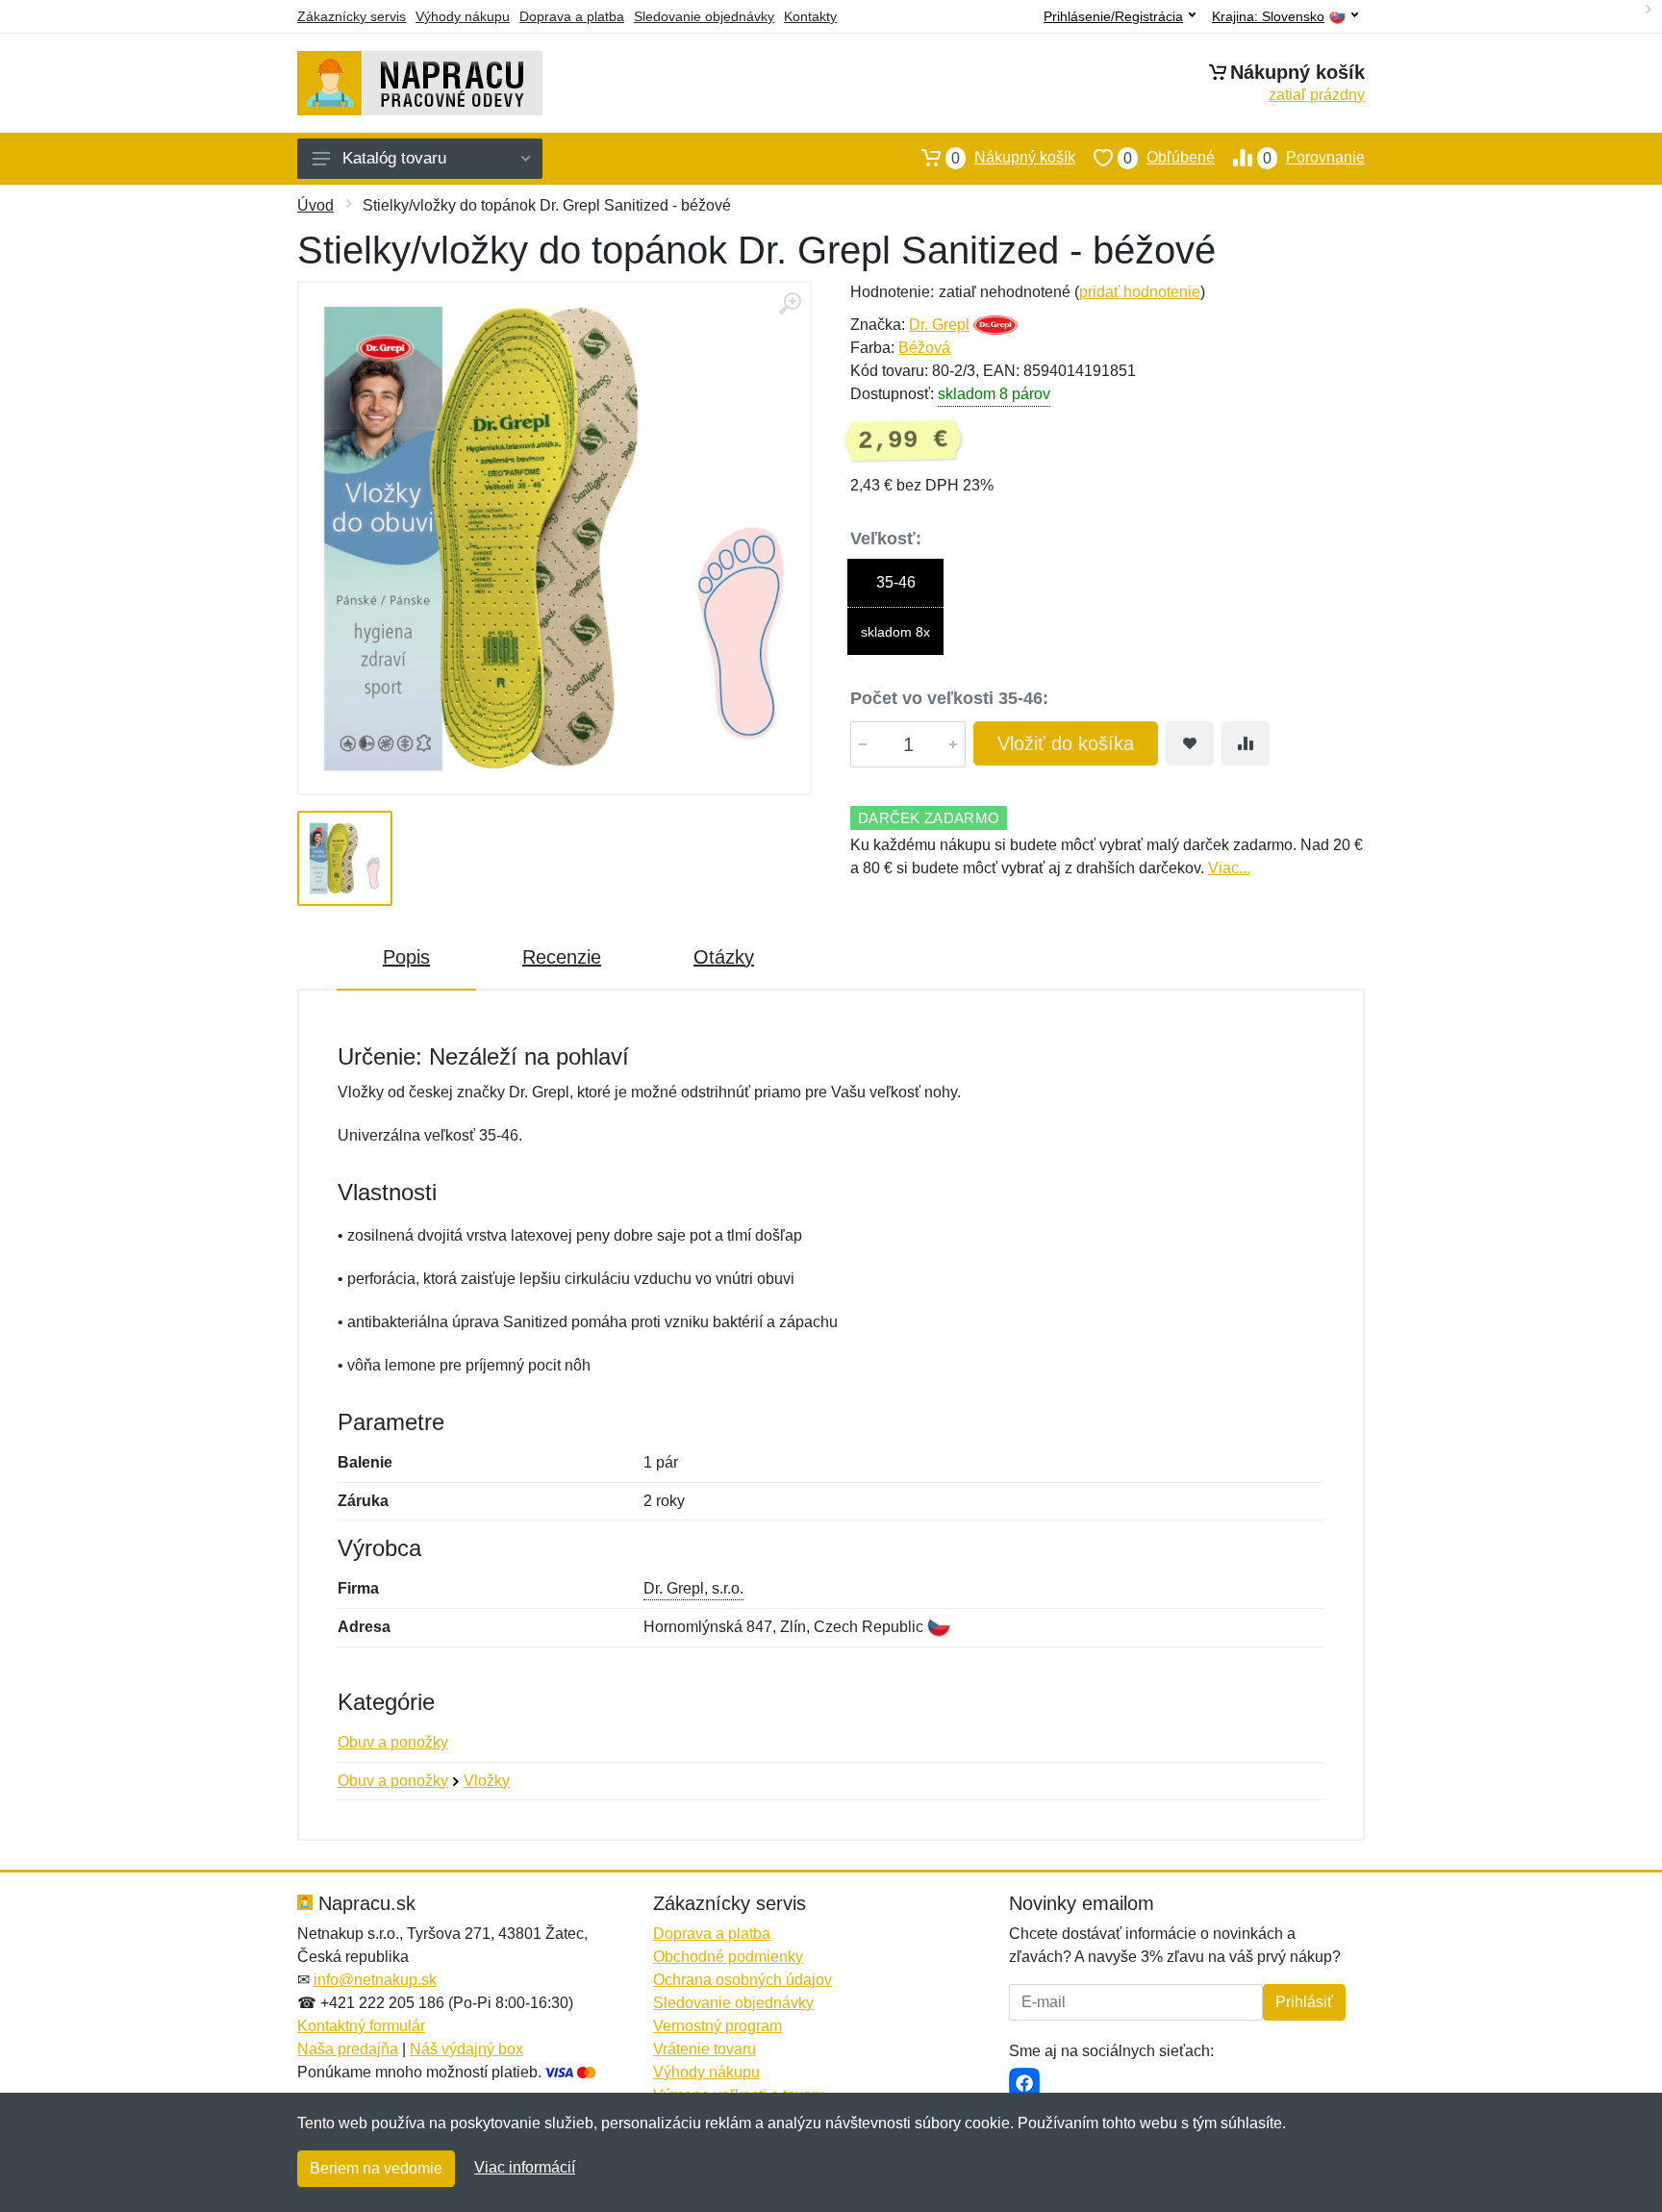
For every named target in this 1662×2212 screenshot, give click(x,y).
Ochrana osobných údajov (743, 1980)
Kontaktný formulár (361, 2026)
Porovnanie (1314, 158)
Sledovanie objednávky (704, 16)
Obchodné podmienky (728, 1957)
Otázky (724, 957)
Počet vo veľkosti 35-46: (949, 698)
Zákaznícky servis (352, 16)
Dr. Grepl (939, 325)
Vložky (487, 1781)
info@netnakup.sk (375, 1980)
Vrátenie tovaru (705, 2049)
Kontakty (810, 16)
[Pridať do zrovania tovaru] (1246, 743)
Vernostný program (718, 2026)
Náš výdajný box (466, 2049)
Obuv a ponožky (393, 1742)
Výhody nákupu (463, 16)
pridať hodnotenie (1140, 292)
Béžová (924, 348)
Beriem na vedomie (376, 2168)
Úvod (315, 205)
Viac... (1229, 868)
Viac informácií (525, 2167)
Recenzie (562, 957)
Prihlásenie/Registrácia (1113, 16)
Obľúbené (1169, 158)
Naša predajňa (348, 2049)
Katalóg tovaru (394, 158)
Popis (406, 957)
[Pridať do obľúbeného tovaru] (1190, 743)
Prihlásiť (1304, 2002)
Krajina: (1268, 17)
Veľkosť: (886, 539)
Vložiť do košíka (1066, 743)
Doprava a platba (572, 16)
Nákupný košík (1013, 158)
